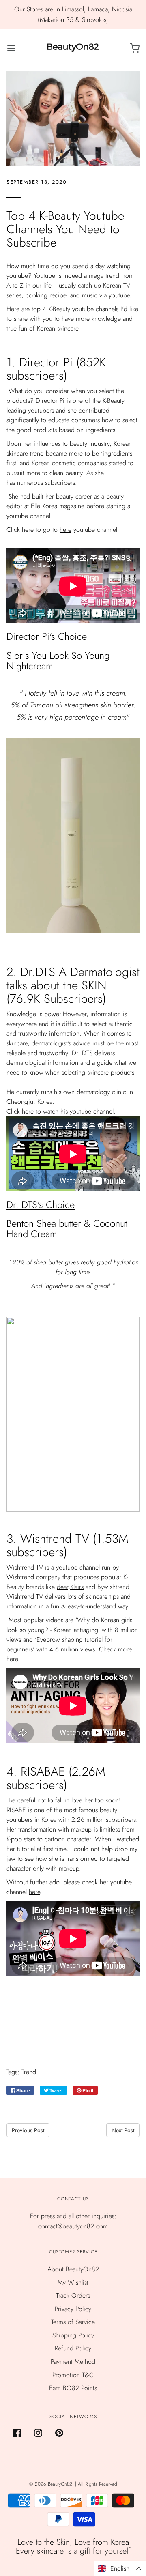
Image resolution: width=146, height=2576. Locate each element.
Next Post (123, 2130)
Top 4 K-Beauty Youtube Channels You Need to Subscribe (65, 229)
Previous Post (28, 2130)
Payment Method (73, 2362)
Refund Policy (73, 2348)
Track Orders (73, 2295)
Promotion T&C (73, 2375)
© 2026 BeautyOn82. (52, 2484)
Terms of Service (73, 2322)
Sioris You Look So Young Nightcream (58, 661)
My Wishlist (73, 2282)
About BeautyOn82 (73, 2269)
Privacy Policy (73, 2309)
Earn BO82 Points (73, 2388)
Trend (29, 2072)
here (65, 530)
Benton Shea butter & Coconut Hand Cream (67, 1229)
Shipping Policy (73, 2335)
